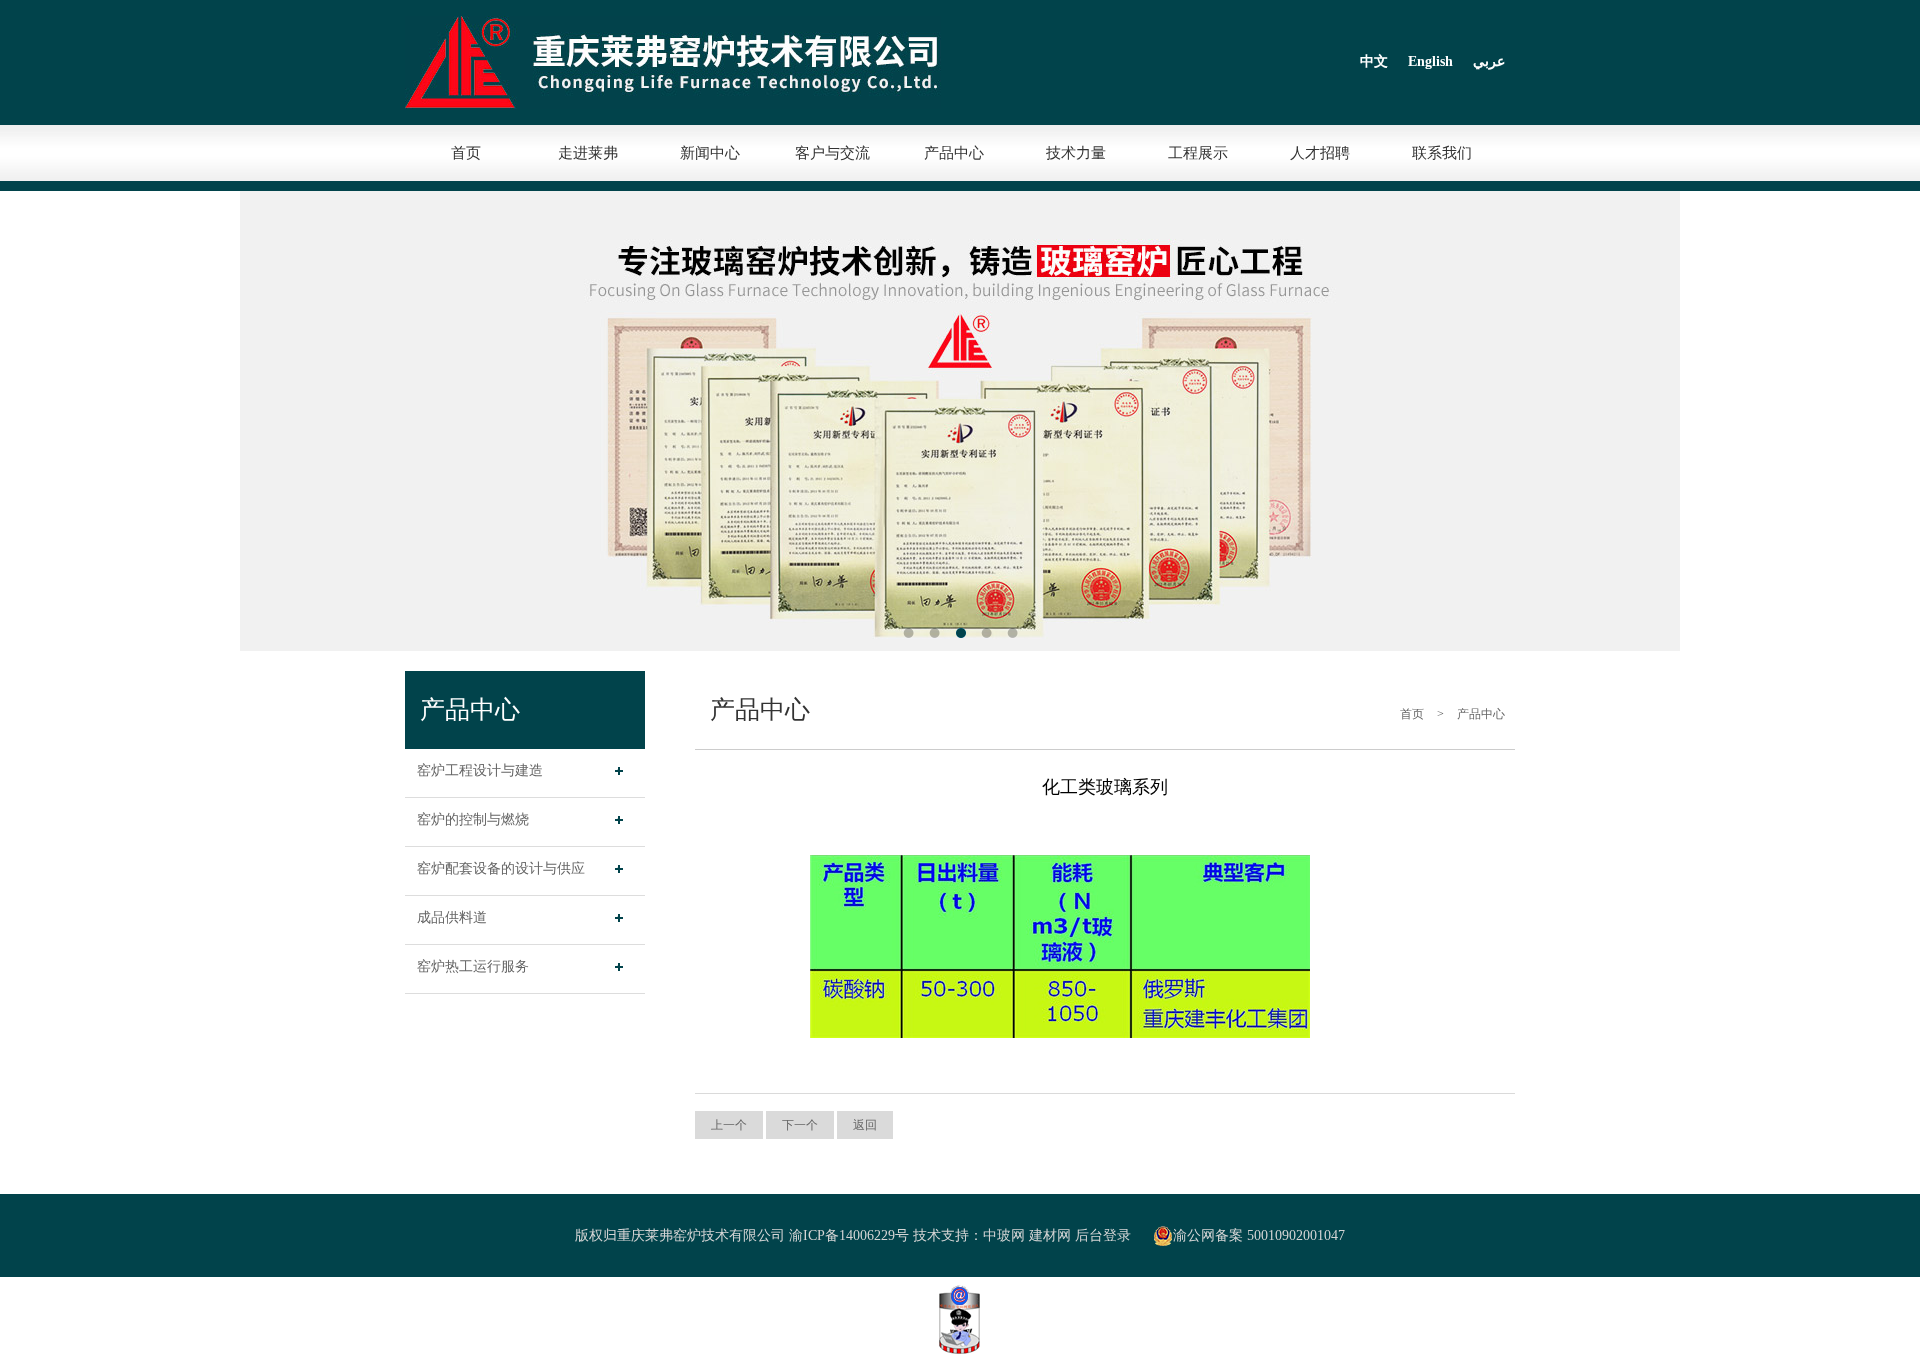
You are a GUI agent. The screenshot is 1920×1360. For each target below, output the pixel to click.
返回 (865, 1125)
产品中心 (954, 153)
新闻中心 (710, 153)
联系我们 (1442, 153)
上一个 (729, 1125)
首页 (466, 153)
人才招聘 (1320, 153)
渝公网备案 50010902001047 (1259, 1235)
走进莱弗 (588, 153)
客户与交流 (832, 153)
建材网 (1050, 1235)
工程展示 (1198, 153)
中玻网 (1004, 1235)
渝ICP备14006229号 (849, 1235)
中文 (1374, 61)
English (1430, 61)
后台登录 (1103, 1235)
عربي (1489, 61)
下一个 (800, 1125)
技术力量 (1076, 153)
